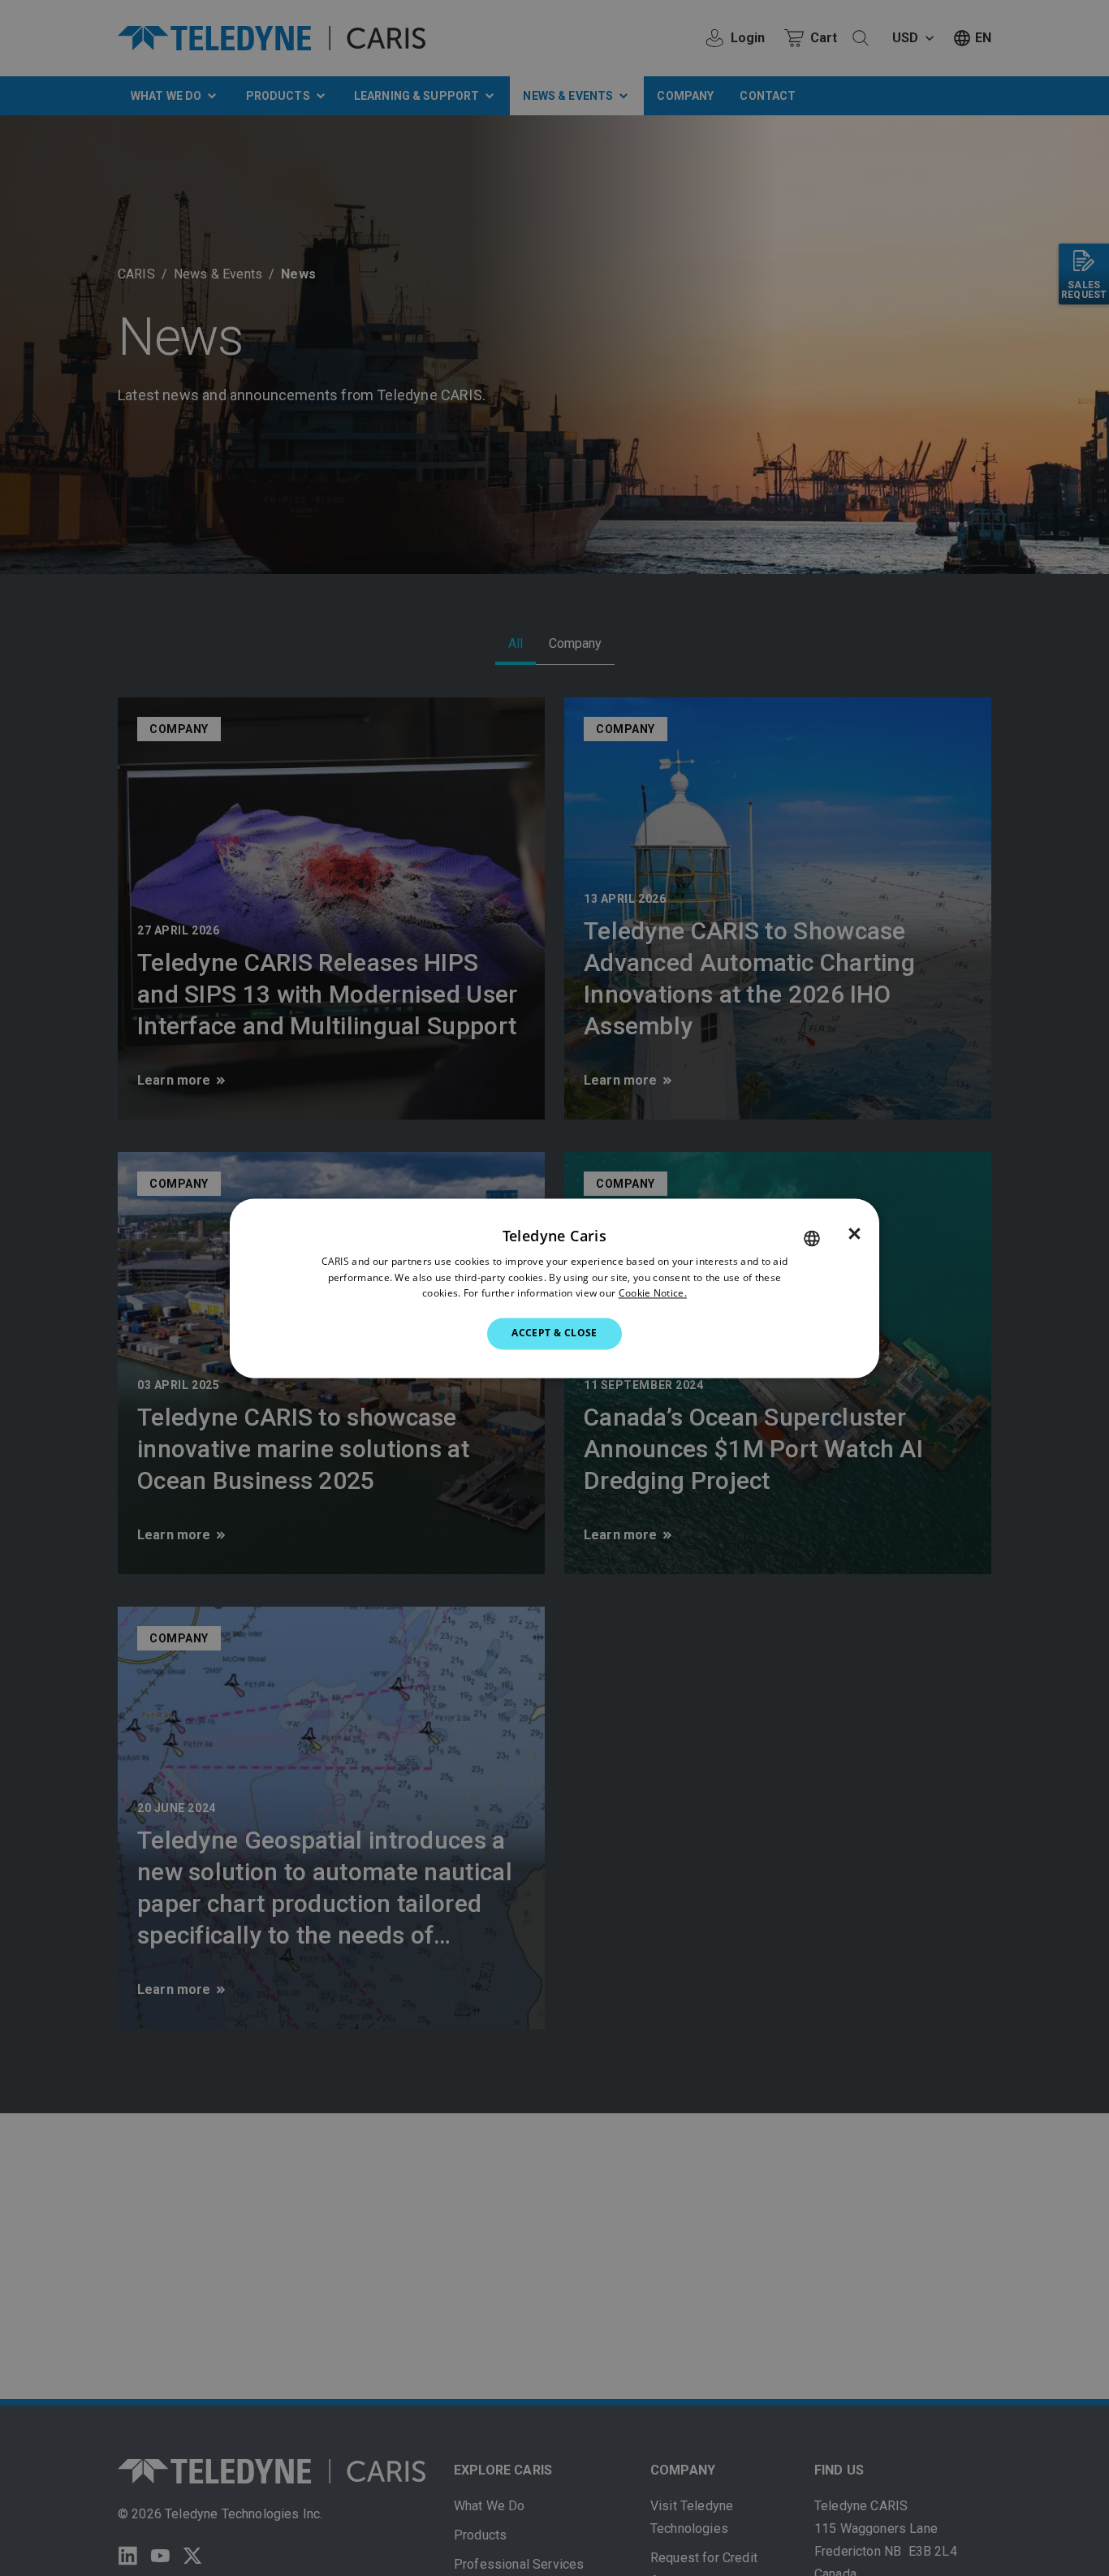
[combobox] (812, 1238)
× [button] (854, 1234)
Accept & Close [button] (554, 1333)
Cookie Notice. (653, 1294)
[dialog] (554, 1288)
